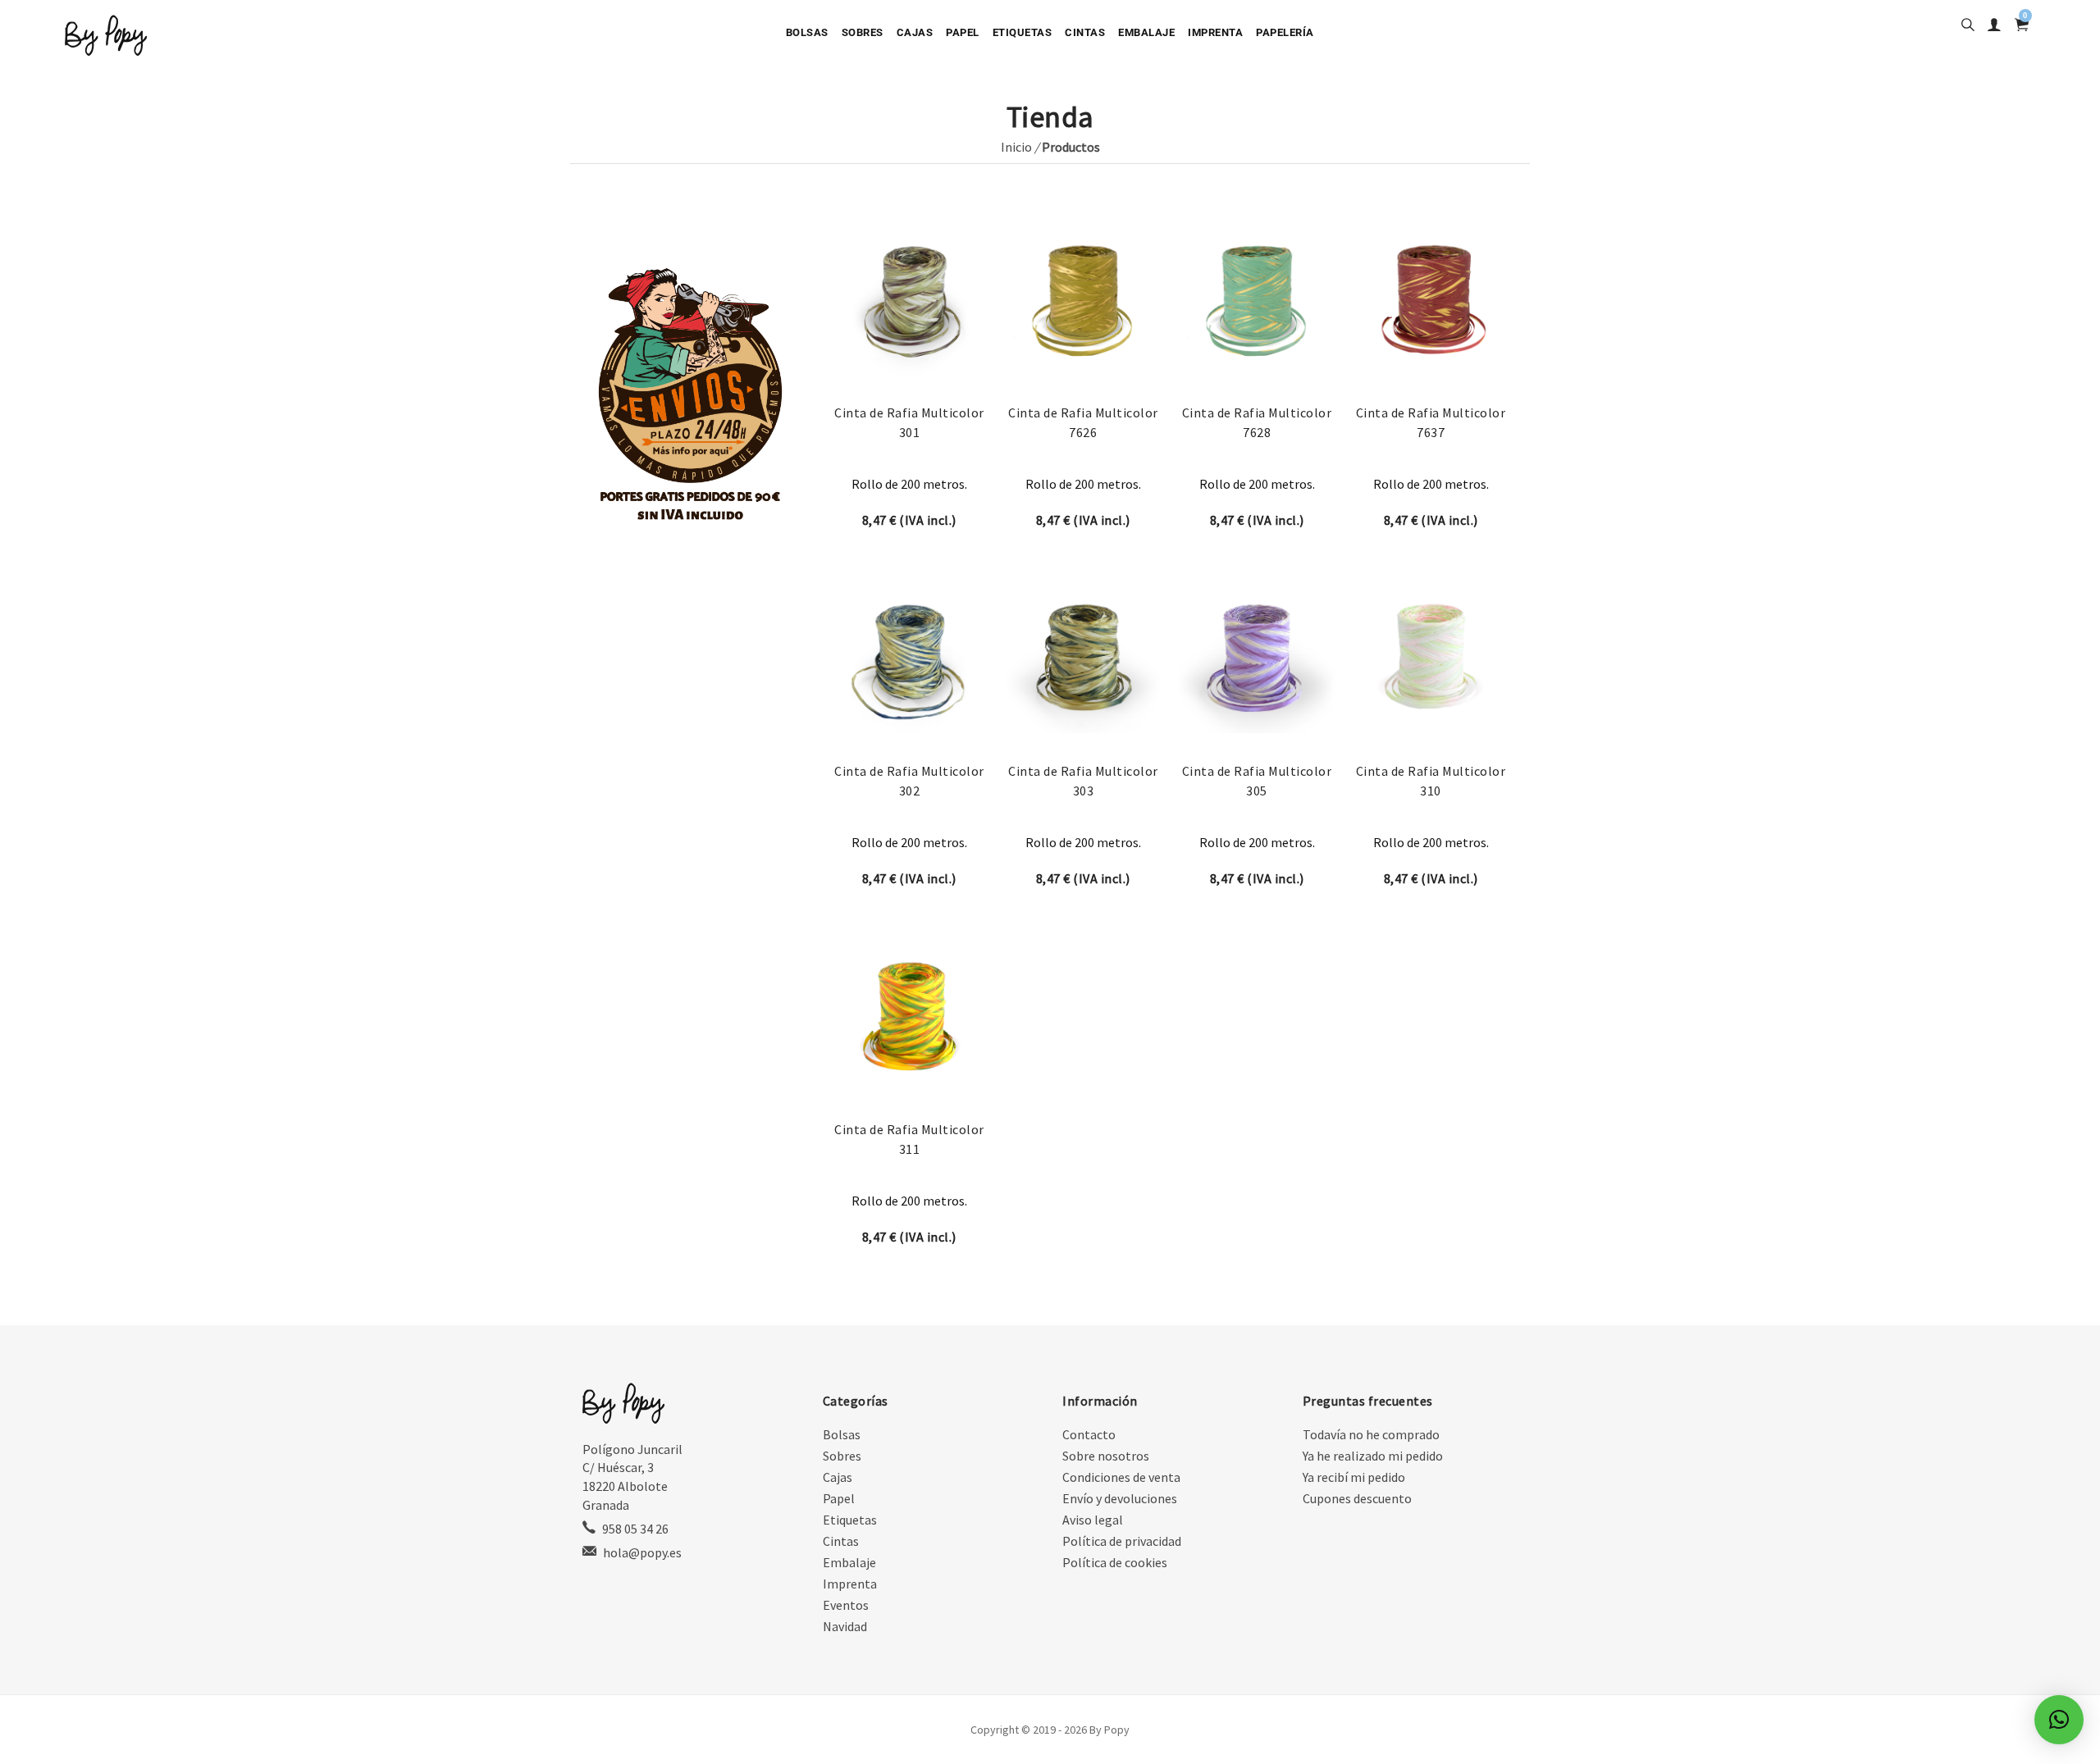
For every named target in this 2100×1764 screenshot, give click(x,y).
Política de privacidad (1122, 1541)
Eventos (846, 1605)
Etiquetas (1023, 32)
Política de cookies (1115, 1562)
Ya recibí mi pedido (1354, 1477)
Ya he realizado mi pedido (1373, 1456)
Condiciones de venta (1121, 1477)
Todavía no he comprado (1371, 1434)
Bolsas (807, 32)
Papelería (1285, 32)
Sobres (863, 32)
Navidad (845, 1626)
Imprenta (1215, 32)
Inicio (1016, 147)
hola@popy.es (642, 1552)
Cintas (1085, 32)
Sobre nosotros (1106, 1456)
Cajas (915, 32)
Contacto (1089, 1434)
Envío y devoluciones (1120, 1498)
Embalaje (1146, 32)
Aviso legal (1093, 1520)
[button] (2059, 1720)
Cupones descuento (1357, 1498)
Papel (963, 32)
